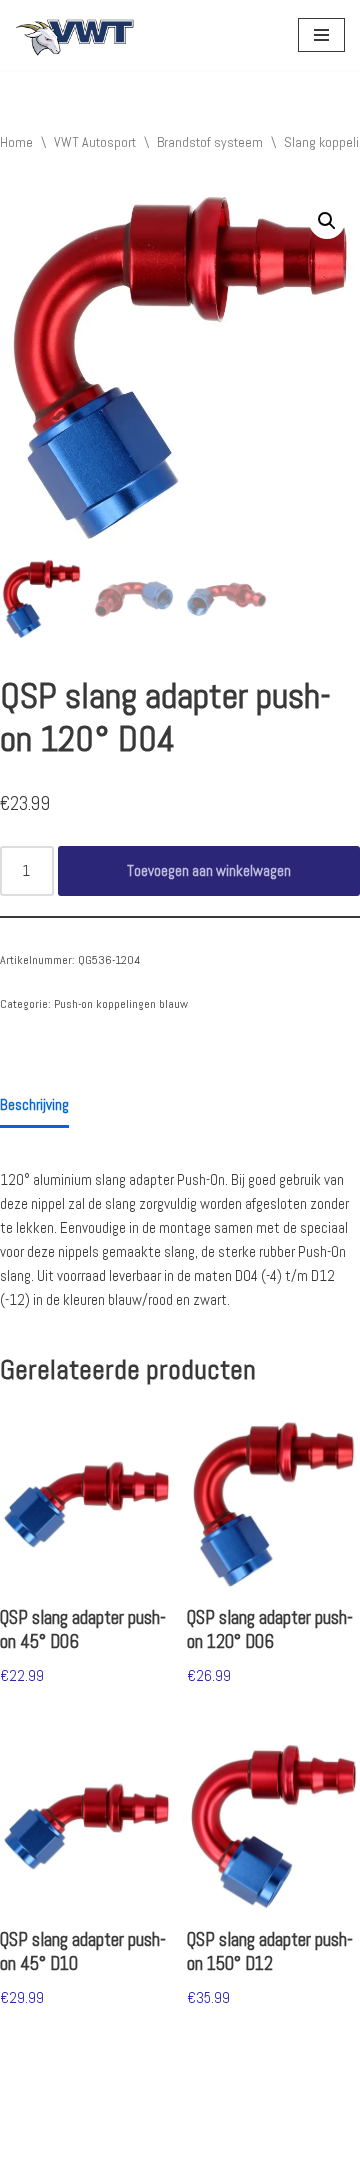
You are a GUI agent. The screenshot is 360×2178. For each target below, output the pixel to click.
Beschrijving (34, 1104)
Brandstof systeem (210, 142)
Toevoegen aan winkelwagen (209, 870)
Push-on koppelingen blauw (121, 1004)
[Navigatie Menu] (321, 35)
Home (16, 142)
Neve (29, 2157)
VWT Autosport (95, 142)
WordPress (215, 2157)
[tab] (34, 1107)
